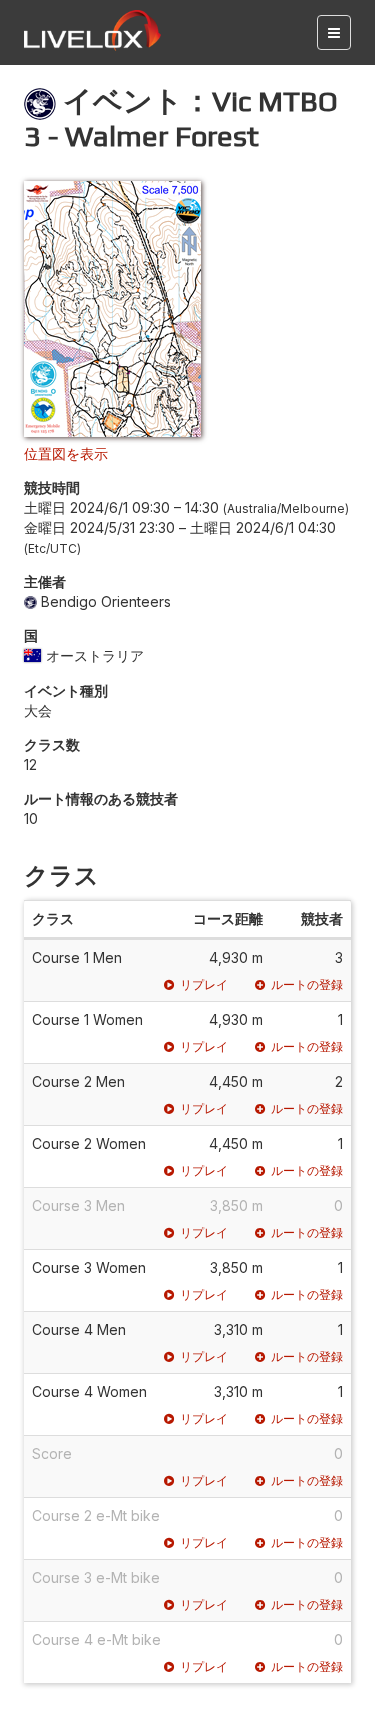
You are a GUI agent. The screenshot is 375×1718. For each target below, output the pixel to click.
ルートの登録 (307, 984)
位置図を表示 (66, 453)
